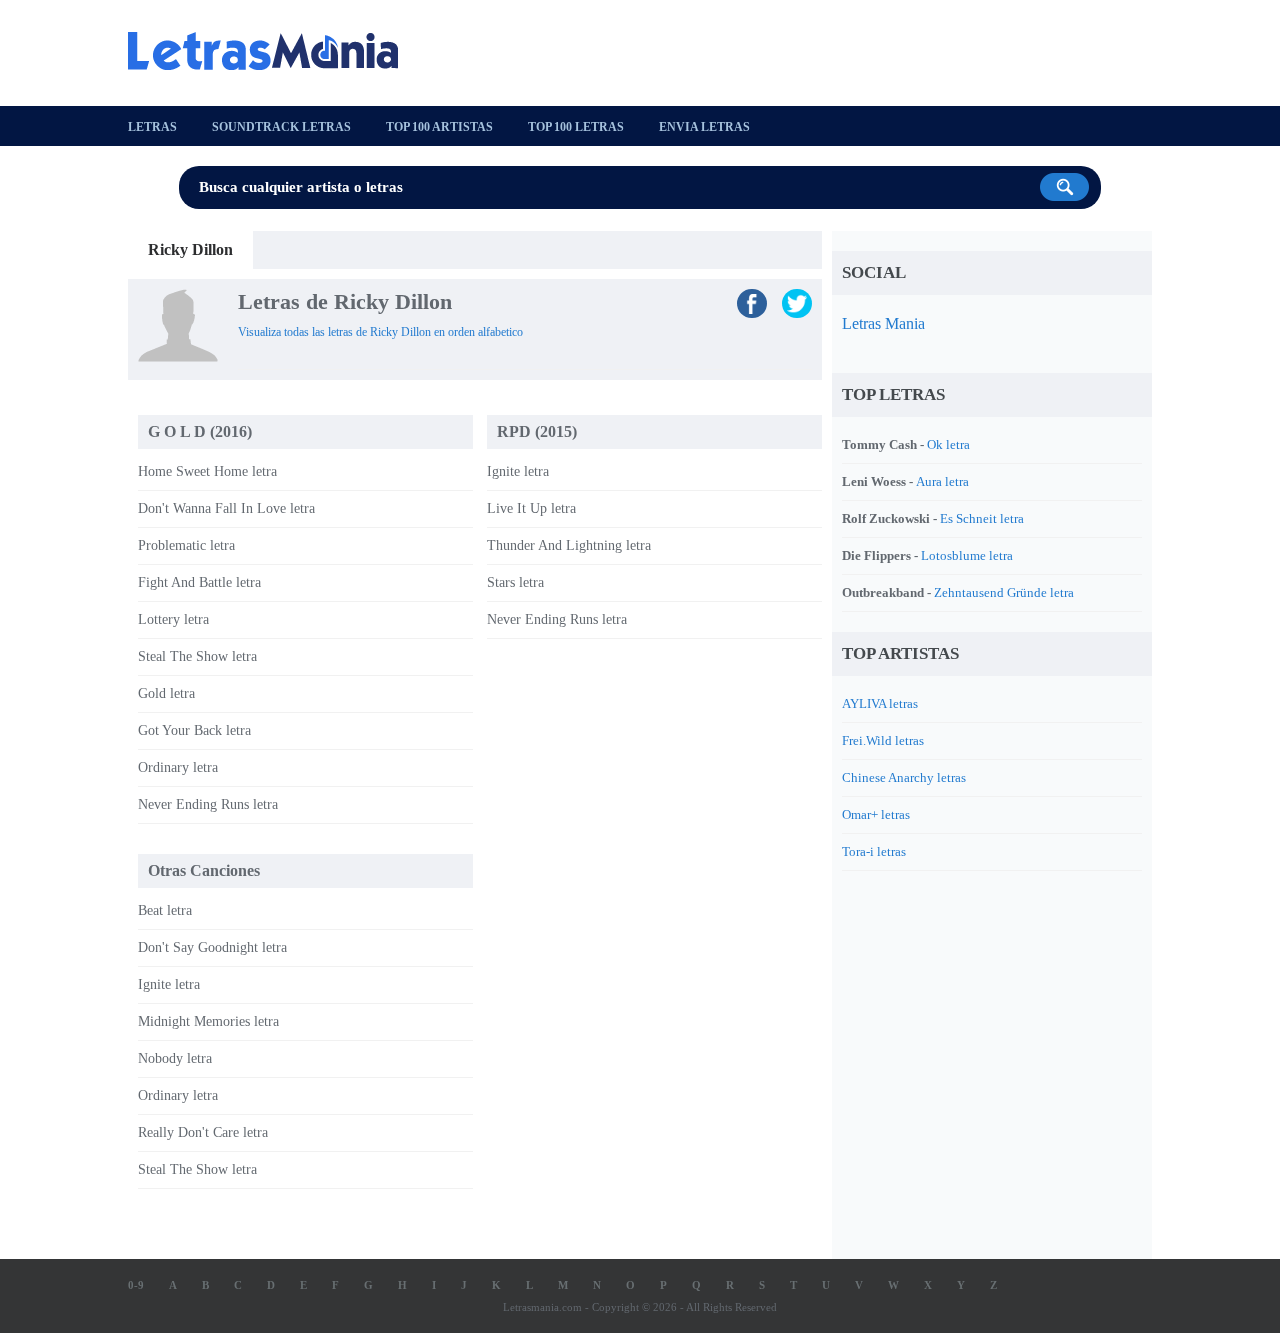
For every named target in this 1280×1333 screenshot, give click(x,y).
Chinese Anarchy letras (904, 777)
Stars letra (515, 582)
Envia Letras (704, 127)
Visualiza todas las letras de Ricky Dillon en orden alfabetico (380, 332)
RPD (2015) (537, 431)
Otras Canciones (204, 870)
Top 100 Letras (576, 127)
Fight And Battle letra (199, 582)
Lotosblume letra (967, 555)
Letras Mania (883, 323)
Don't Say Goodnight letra (212, 947)
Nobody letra (175, 1058)
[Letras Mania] (273, 51)
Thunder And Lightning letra (569, 545)
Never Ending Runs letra (208, 804)
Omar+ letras (876, 814)
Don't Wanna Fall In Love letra (226, 508)
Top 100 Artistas (439, 127)
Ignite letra (518, 471)
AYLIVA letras (880, 703)
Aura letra (942, 481)
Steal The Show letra (197, 656)
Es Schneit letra (982, 518)
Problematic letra (186, 545)
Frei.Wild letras (883, 740)
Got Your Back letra (194, 730)
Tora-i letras (874, 851)
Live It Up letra (531, 508)
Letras (152, 127)
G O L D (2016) (200, 431)
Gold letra (166, 693)
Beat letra (165, 910)
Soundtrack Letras (281, 127)
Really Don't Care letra (203, 1132)
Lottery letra (173, 619)
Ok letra (948, 444)
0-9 (136, 1285)
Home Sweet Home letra (207, 471)
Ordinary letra (178, 767)
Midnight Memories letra (208, 1021)
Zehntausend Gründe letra (1004, 592)
